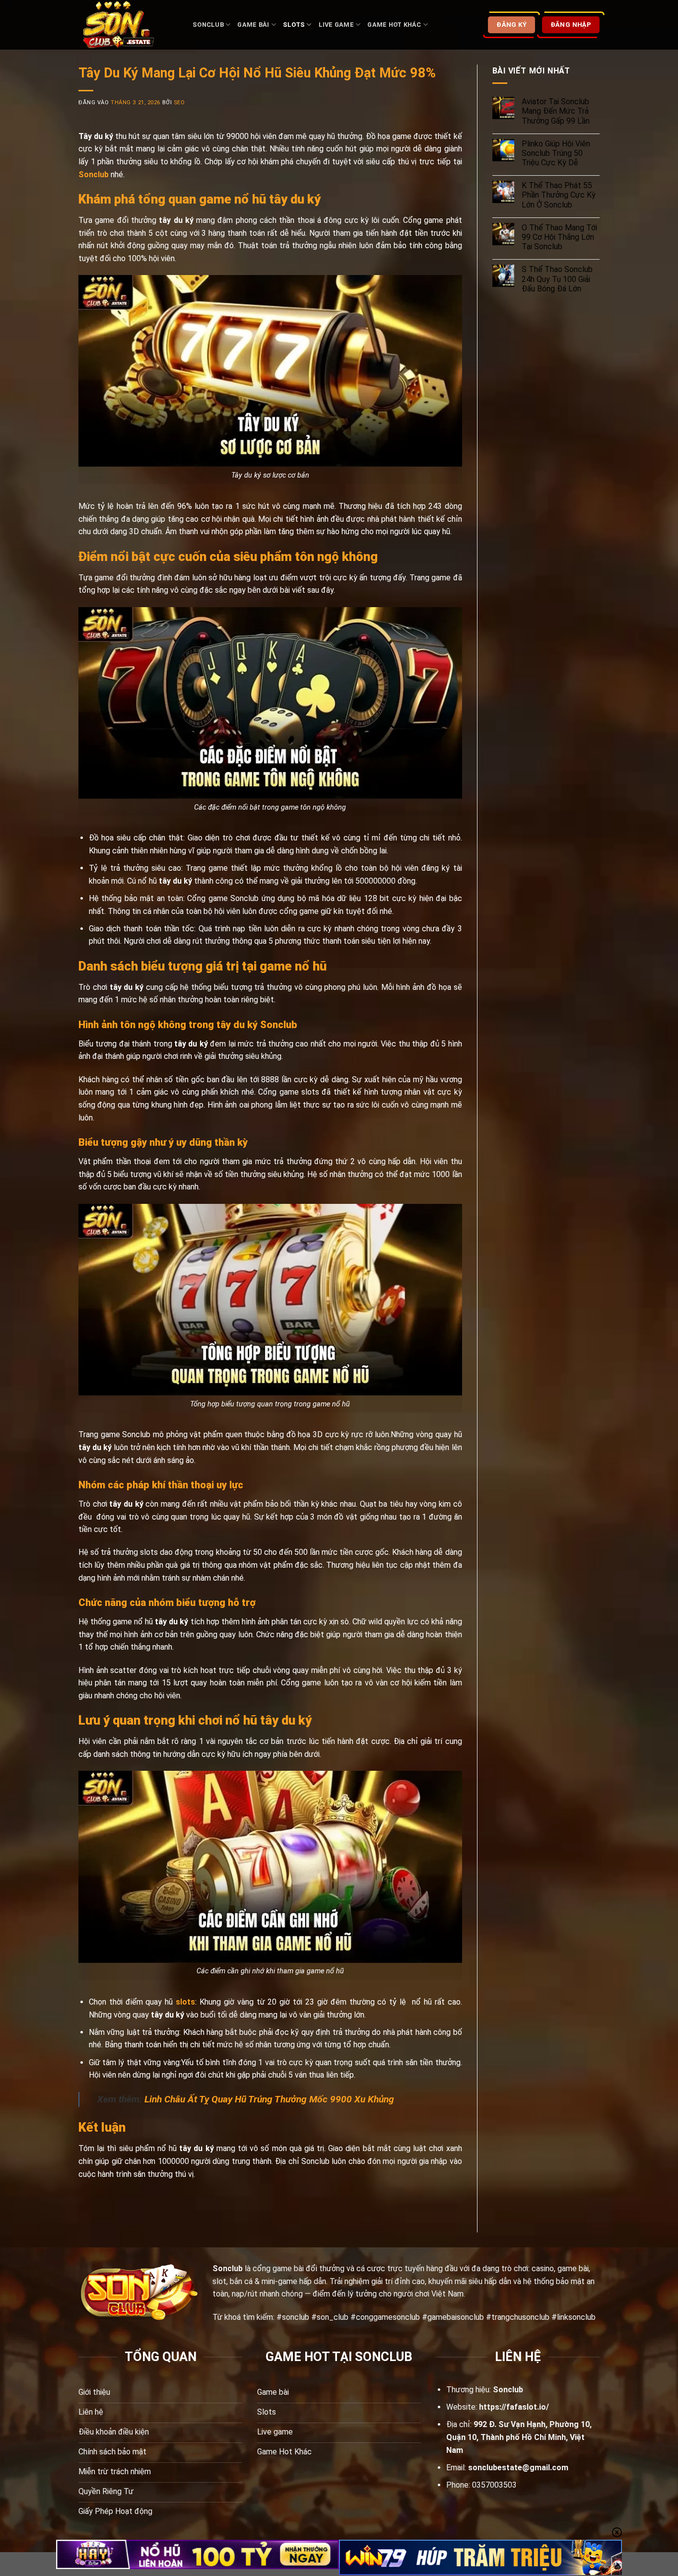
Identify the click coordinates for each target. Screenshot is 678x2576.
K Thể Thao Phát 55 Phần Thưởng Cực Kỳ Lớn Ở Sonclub (559, 195)
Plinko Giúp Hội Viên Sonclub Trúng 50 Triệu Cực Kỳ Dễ (556, 153)
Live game (336, 25)
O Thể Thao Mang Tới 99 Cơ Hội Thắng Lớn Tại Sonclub (559, 237)
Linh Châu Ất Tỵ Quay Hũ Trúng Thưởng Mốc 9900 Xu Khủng (269, 2099)
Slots (294, 25)
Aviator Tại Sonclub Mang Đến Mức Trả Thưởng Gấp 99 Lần (556, 111)
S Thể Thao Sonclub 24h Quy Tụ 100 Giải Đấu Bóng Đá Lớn (557, 279)
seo (179, 103)
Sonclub (208, 25)
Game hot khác (394, 25)
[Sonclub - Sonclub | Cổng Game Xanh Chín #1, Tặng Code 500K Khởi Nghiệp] (128, 25)
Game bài (253, 25)
